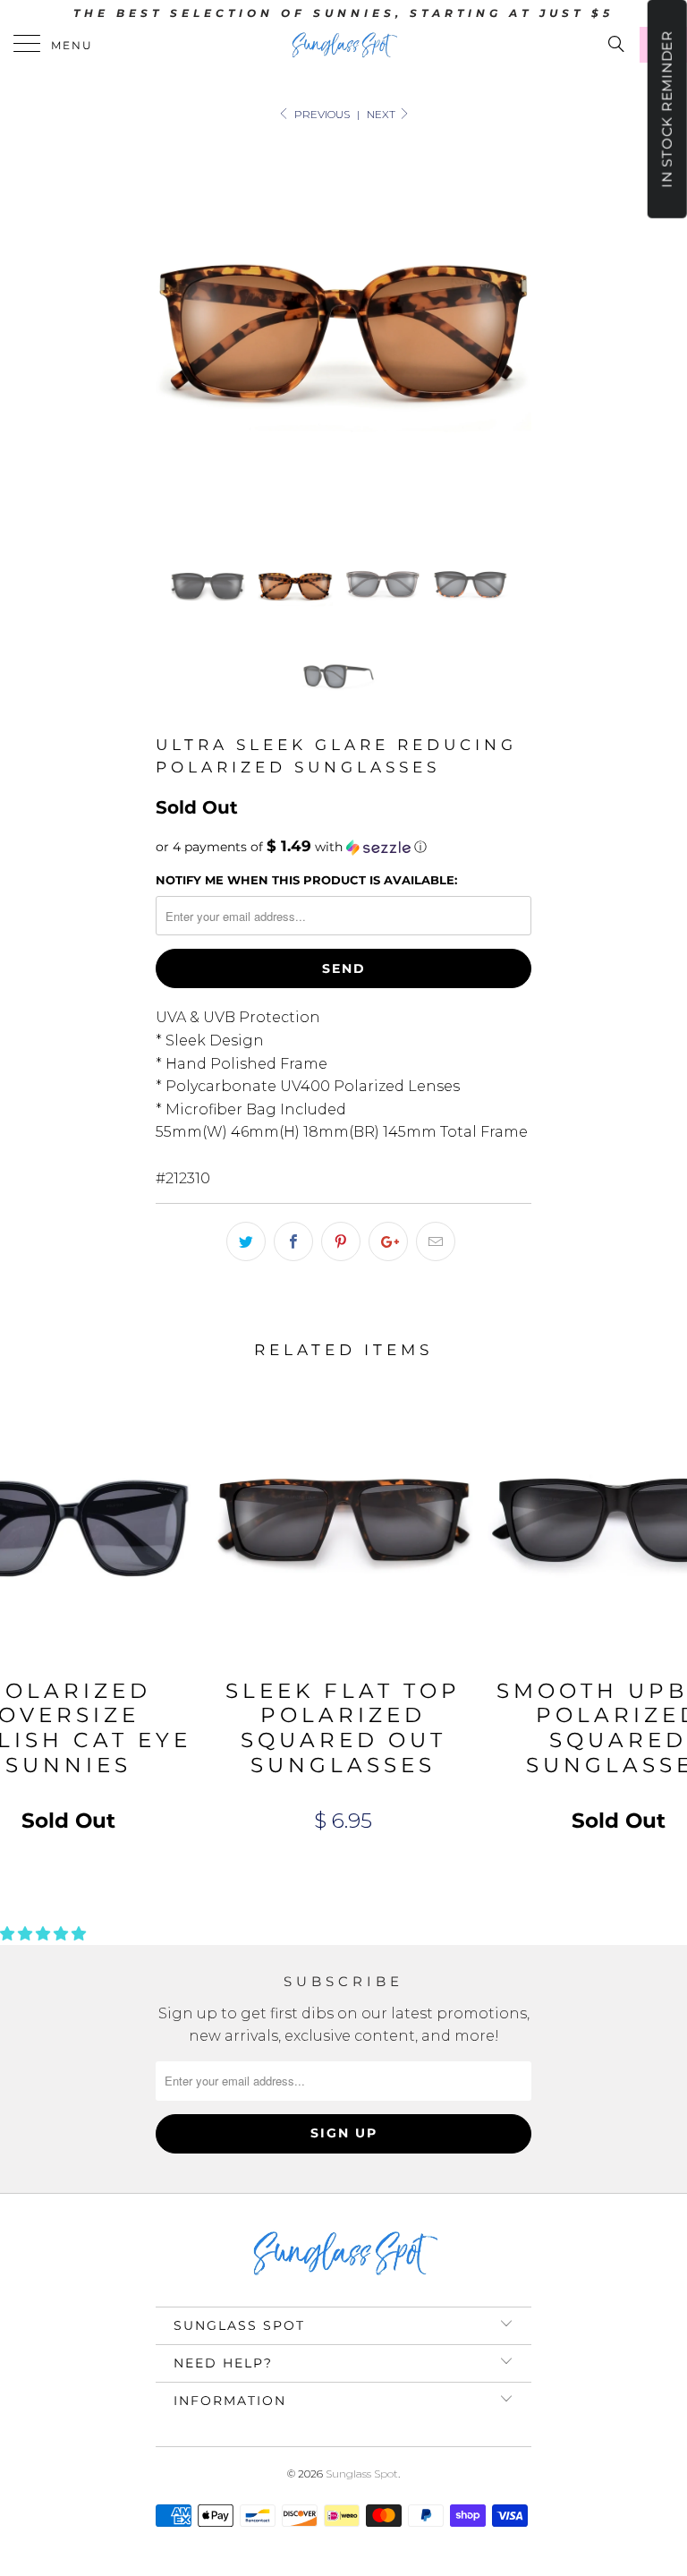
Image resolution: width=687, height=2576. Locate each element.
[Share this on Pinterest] (341, 1241)
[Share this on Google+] (388, 1241)
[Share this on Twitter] (246, 1241)
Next (382, 114)
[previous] (175, 332)
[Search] (615, 44)
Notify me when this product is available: (306, 880)
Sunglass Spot (362, 2474)
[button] (343, 847)
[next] (512, 332)
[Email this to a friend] (436, 1241)
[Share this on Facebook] (293, 1241)
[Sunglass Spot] (343, 45)
